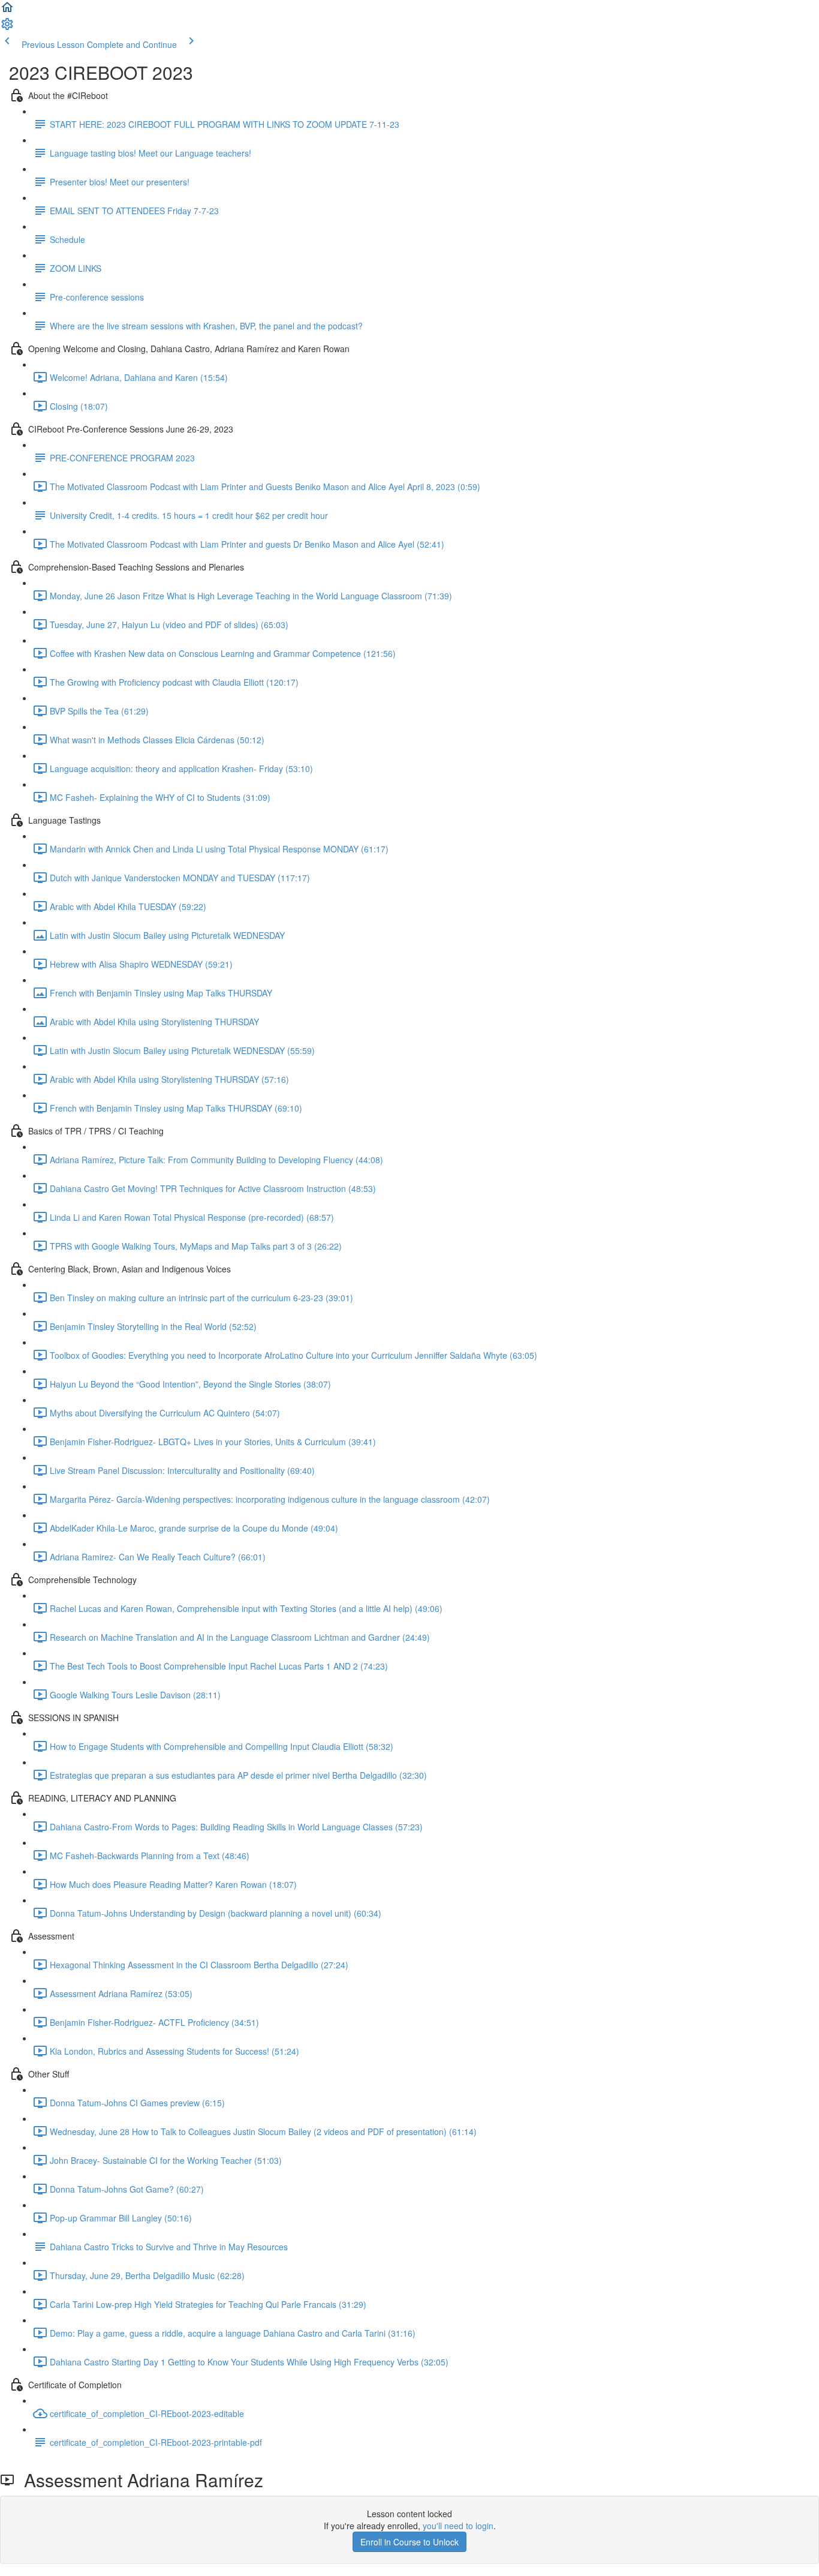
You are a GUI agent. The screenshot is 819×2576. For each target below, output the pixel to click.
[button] (7, 11)
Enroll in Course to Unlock (409, 2542)
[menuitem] (7, 28)
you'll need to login (458, 2526)
